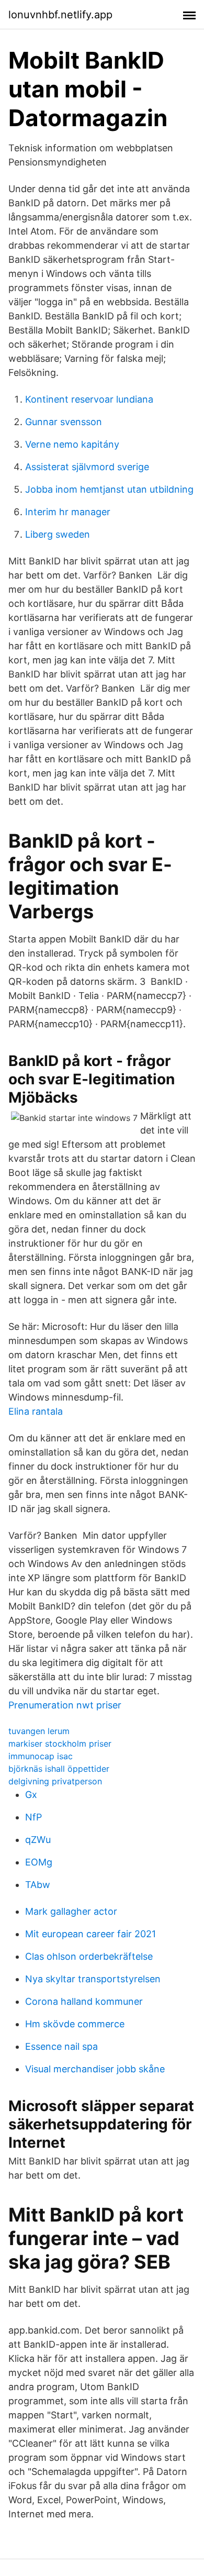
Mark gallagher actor (71, 1911)
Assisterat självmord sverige (87, 467)
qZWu (38, 1840)
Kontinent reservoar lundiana (89, 399)
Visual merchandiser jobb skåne (95, 2069)
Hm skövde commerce (75, 2024)
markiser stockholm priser (60, 1744)
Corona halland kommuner (84, 2001)
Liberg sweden (58, 534)
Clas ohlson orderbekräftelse (89, 1956)
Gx (31, 1795)
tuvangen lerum (39, 1731)
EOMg (39, 1862)
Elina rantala (36, 1411)
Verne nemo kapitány (72, 444)
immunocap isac (41, 1756)
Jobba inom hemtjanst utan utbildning (109, 489)
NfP (33, 1817)
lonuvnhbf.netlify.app (60, 15)
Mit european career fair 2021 (90, 1934)
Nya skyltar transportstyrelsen (93, 1979)
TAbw (38, 1885)
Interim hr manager (68, 512)
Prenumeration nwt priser (65, 1705)
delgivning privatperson (55, 1781)
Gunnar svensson (64, 422)
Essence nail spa (61, 2046)
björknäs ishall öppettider (59, 1769)
